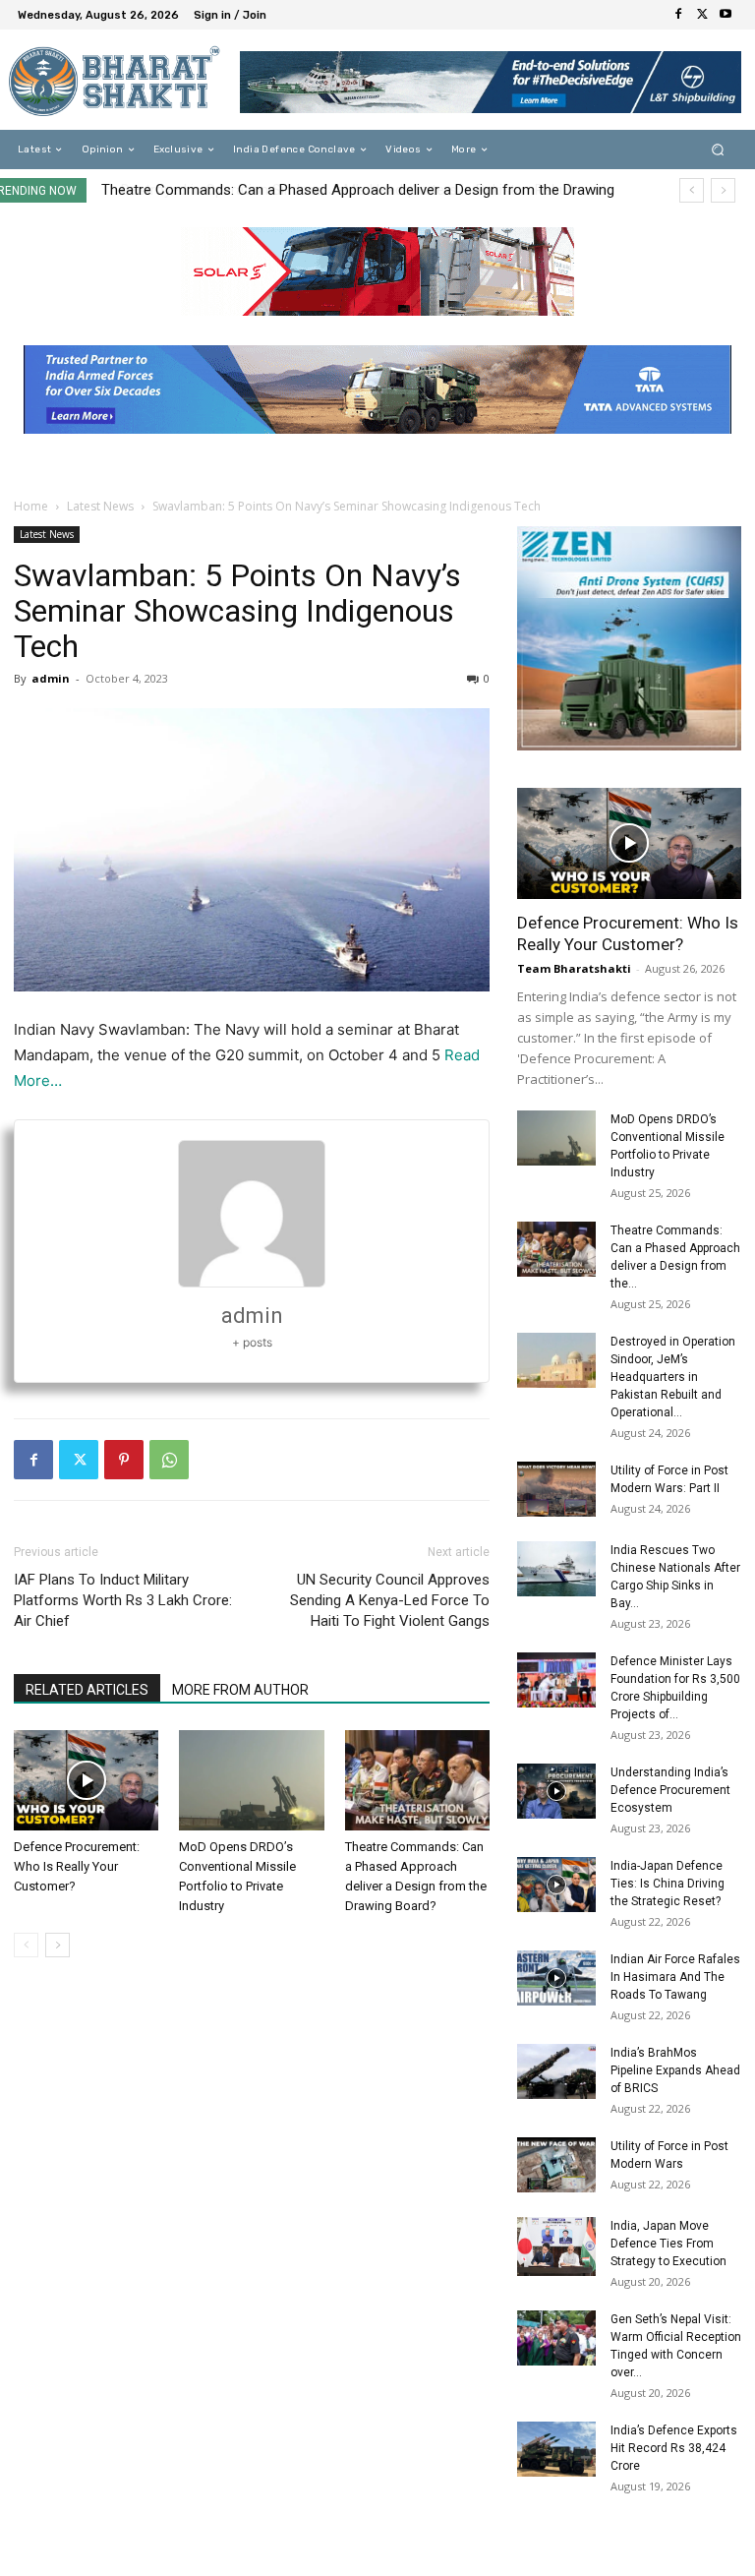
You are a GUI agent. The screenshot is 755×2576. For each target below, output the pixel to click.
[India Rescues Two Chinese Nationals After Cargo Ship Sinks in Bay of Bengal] (556, 1569)
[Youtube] (726, 15)
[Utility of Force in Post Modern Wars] (556, 2165)
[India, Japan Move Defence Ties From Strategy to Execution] (556, 2247)
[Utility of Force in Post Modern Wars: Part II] (556, 1489)
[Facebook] (678, 15)
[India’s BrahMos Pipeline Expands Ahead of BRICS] (556, 2071)
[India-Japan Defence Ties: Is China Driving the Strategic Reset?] (556, 1885)
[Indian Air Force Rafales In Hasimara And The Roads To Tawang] (556, 1978)
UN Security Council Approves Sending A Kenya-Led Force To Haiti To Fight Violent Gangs (390, 1600)
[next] (723, 190)
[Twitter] (702, 15)
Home (31, 506)
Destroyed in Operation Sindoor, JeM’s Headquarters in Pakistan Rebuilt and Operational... (673, 1377)
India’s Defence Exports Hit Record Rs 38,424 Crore (674, 2448)
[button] (718, 150)
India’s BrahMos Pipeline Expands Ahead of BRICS (675, 2070)
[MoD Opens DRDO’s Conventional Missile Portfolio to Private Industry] (251, 1780)
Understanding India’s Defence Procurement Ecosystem (670, 1790)
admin (51, 678)
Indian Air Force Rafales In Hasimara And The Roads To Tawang (675, 1977)
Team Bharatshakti (574, 968)
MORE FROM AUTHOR (240, 1690)
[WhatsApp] (169, 1460)
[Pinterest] (124, 1460)
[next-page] (58, 1945)
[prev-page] (26, 1945)
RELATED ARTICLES (87, 1690)
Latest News (100, 506)
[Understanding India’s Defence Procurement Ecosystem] (556, 1791)
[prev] (692, 190)
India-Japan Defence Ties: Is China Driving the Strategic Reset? (668, 1884)
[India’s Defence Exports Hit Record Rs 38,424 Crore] (556, 2449)
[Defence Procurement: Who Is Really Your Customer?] (86, 1780)
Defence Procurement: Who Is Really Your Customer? (77, 1866)
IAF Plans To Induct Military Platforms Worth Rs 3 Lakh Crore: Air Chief (123, 1600)
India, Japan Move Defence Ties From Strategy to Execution (668, 2244)
